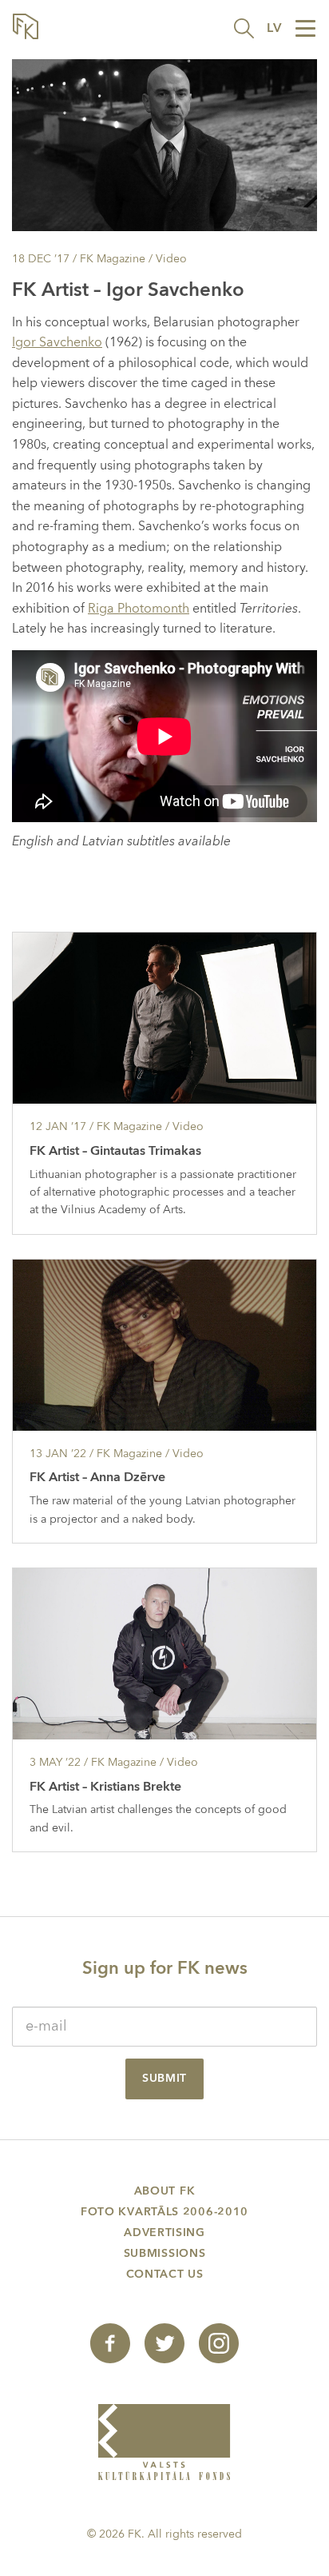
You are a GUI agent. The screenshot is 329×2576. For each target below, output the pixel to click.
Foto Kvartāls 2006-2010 (164, 2212)
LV (274, 28)
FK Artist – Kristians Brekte (105, 1787)
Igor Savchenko (57, 342)
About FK (165, 2191)
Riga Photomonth (139, 609)
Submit (164, 2078)
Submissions (165, 2253)
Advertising (164, 2233)
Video (171, 259)
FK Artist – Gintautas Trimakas (115, 1151)
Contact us (165, 2274)
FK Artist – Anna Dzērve (97, 1477)
